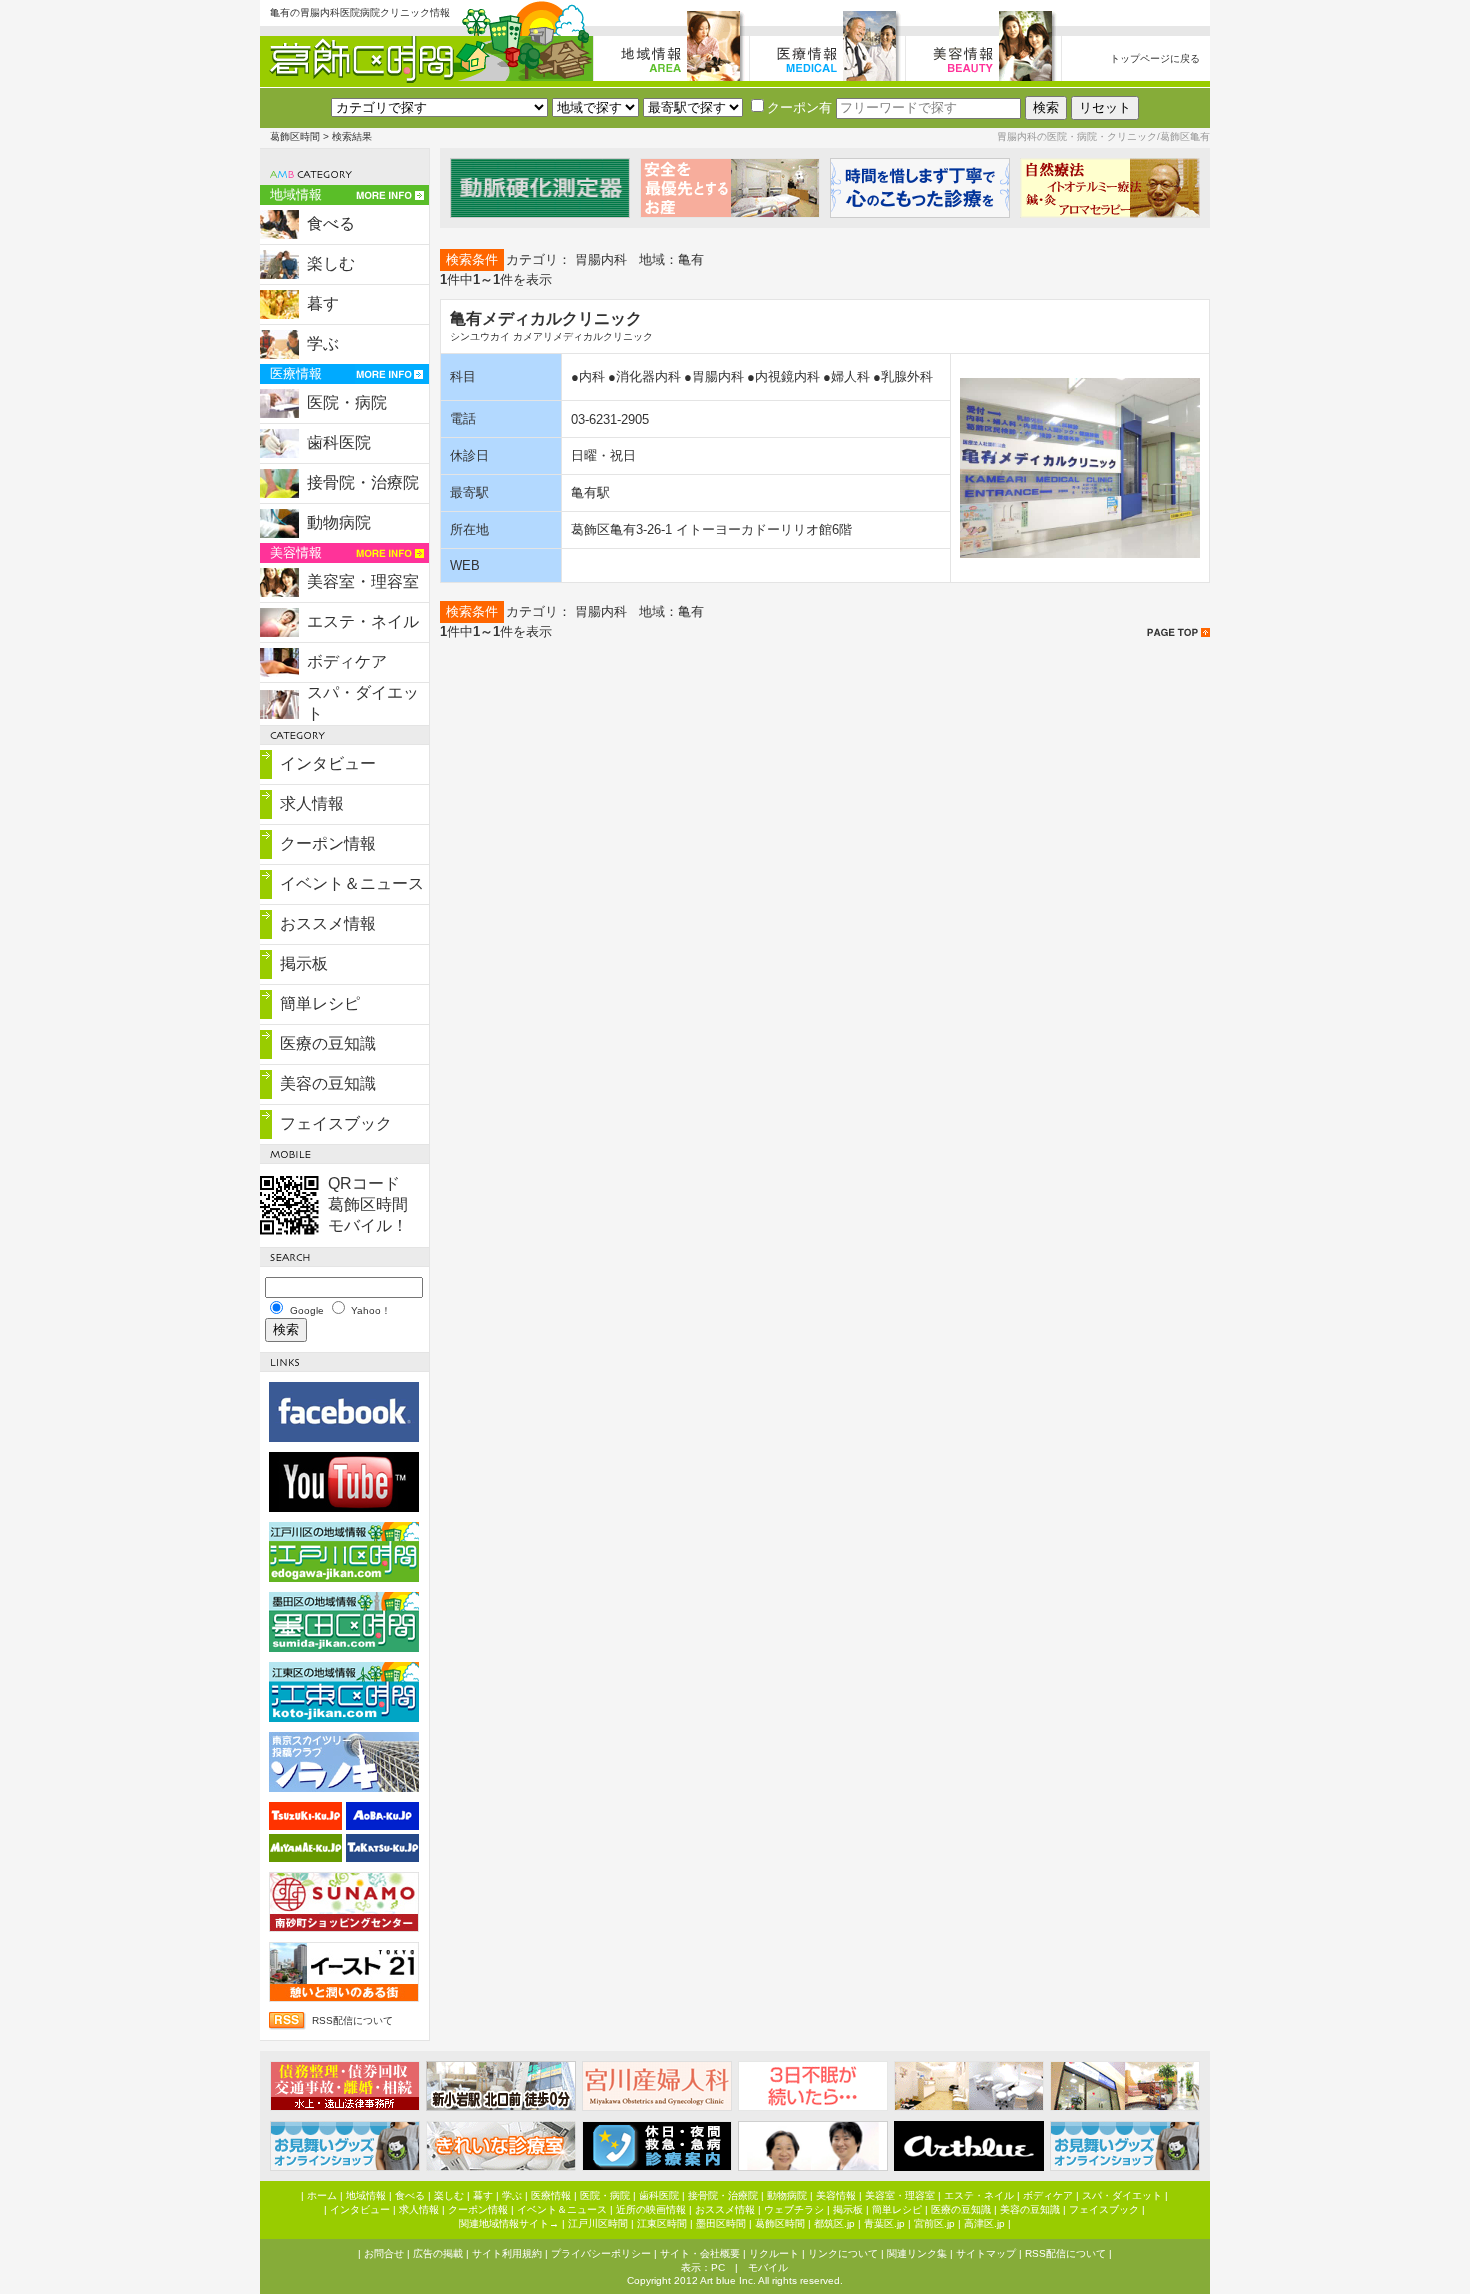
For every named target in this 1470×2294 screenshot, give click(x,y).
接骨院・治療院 (363, 482)
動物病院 (339, 522)
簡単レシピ (320, 1003)
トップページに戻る (1155, 58)
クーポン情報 (328, 843)
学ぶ (323, 343)
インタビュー (328, 763)
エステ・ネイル (363, 621)
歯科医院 (339, 442)
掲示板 (304, 963)
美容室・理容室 (363, 581)
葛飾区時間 (295, 136)
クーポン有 (799, 107)
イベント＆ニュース (352, 883)
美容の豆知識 (328, 1083)
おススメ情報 (328, 923)
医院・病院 (347, 402)
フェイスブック (336, 1123)
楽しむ (331, 263)
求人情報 (312, 803)
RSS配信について (352, 2020)
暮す (323, 303)
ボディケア (347, 661)
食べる (331, 223)
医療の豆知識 (328, 1043)
